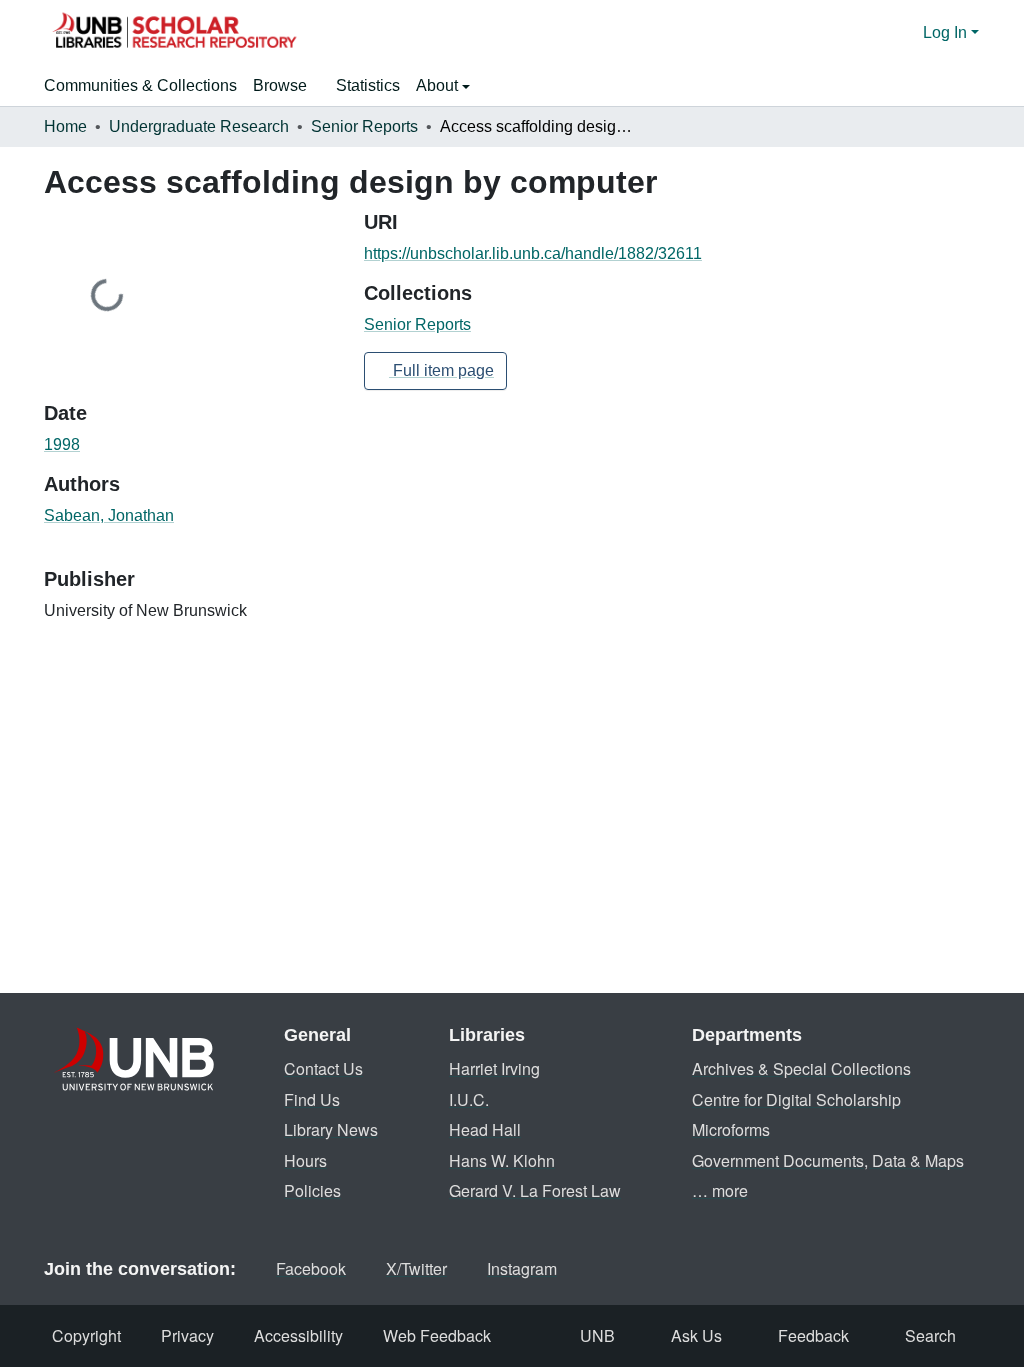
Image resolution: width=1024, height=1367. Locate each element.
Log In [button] (947, 32)
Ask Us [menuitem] (696, 1335)
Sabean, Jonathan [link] (109, 515)
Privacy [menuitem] (187, 1335)
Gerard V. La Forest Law (535, 1190)
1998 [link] (62, 444)
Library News (331, 1129)
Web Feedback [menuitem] (437, 1335)
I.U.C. (469, 1099)
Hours (305, 1160)
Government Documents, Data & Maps (828, 1160)
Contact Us (323, 1068)
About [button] (439, 85)
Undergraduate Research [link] (199, 126)
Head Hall (485, 1129)
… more (720, 1190)
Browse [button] (280, 85)
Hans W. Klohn (502, 1160)
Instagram (522, 1268)
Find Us (312, 1099)
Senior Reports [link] (364, 126)
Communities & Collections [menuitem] (140, 85)
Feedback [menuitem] (813, 1335)
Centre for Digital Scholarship (796, 1099)
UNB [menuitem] (597, 1335)
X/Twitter (416, 1268)
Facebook (311, 1268)
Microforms (731, 1129)
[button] (174, 33)
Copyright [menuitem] (86, 1335)
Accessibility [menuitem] (298, 1335)
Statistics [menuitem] (368, 85)
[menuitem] (286, 86)
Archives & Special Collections (801, 1068)
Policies (312, 1190)
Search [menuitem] (930, 1335)
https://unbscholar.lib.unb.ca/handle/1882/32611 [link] (533, 253)
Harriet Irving (494, 1068)
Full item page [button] (441, 370)
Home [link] (65, 126)
